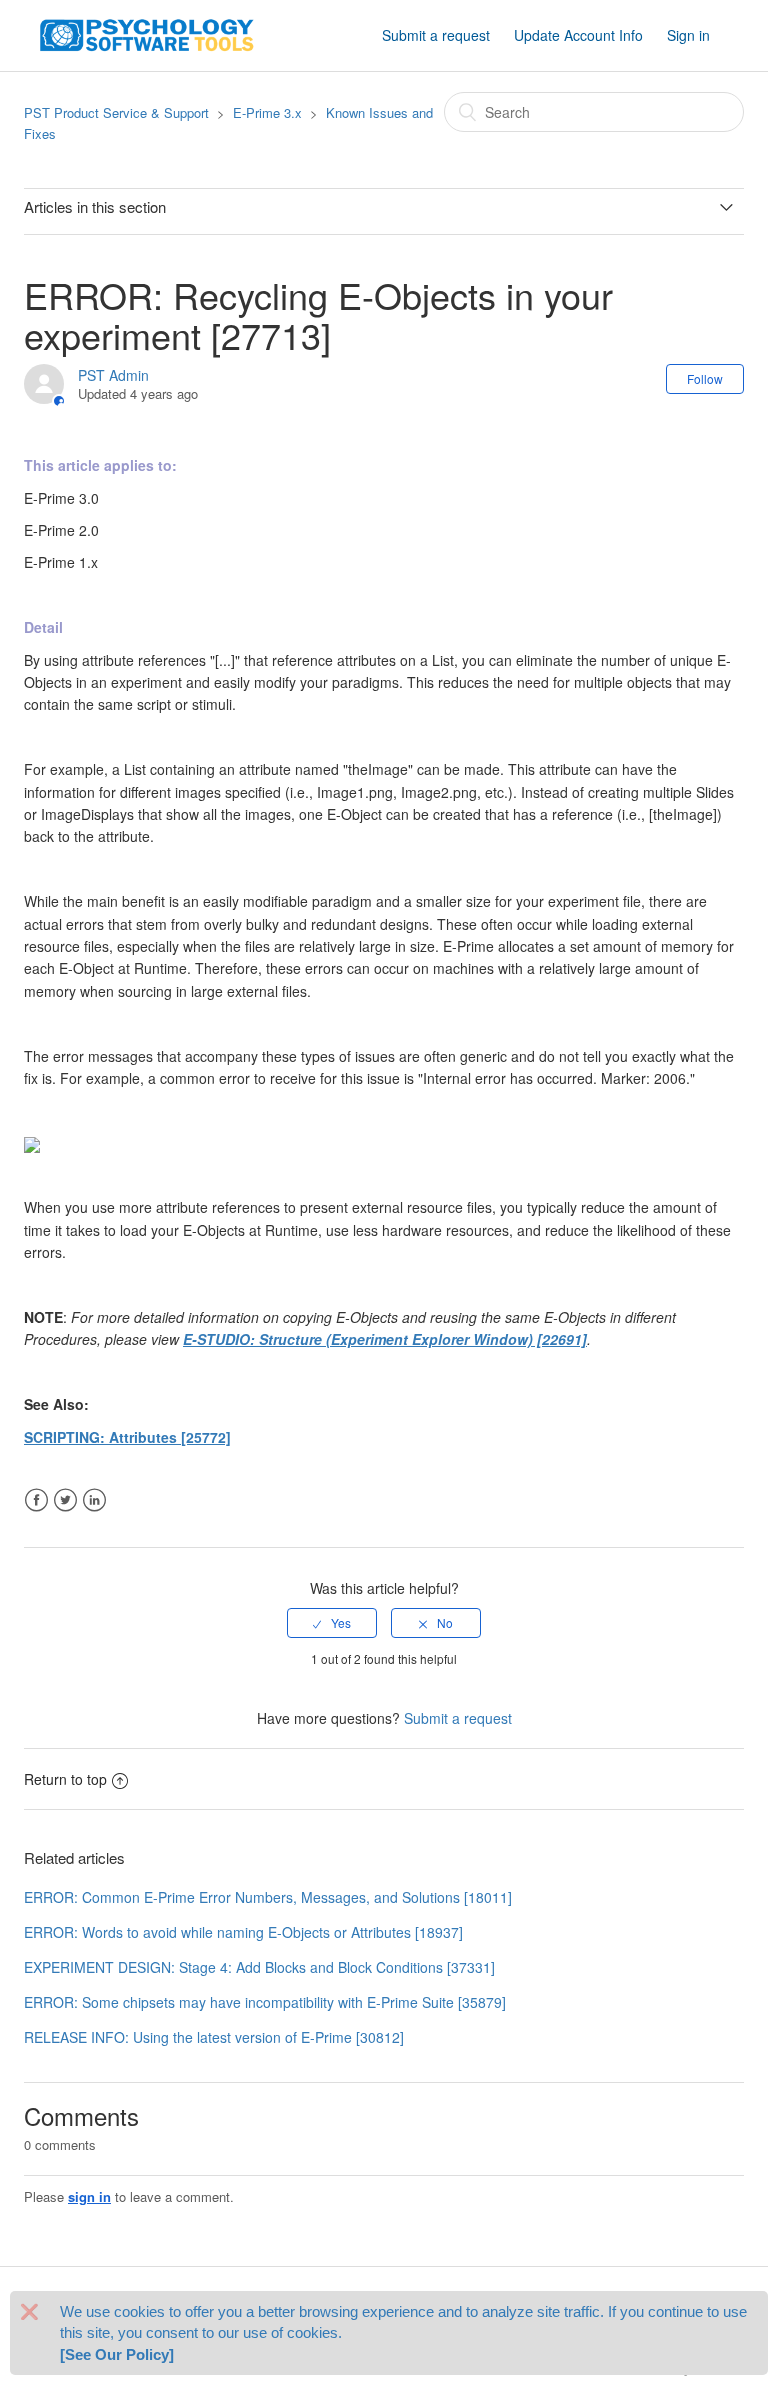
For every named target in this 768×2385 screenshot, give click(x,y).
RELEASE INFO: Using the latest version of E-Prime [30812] (214, 2037)
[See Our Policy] (117, 2354)
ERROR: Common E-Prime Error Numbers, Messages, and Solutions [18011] (268, 1897)
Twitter (65, 1500)
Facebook (36, 1500)
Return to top (65, 1779)
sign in (89, 2196)
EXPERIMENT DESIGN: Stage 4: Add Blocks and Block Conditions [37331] (259, 1967)
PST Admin (113, 375)
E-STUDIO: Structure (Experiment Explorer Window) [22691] (385, 1339)
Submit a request (436, 35)
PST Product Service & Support (116, 112)
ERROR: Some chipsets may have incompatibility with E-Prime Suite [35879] (265, 2002)
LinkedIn (94, 1500)
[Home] (147, 33)
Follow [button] (705, 378)
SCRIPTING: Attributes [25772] (127, 1437)
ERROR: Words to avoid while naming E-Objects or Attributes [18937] (243, 1932)
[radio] (332, 1623)
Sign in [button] (688, 35)
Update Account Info (578, 35)
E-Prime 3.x (267, 112)
